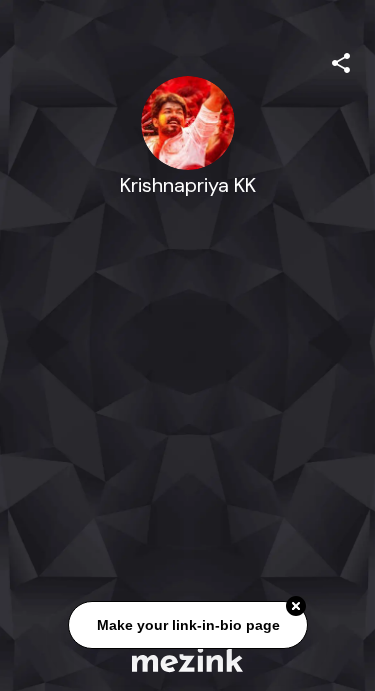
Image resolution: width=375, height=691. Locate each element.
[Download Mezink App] (187, 659)
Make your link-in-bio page (187, 625)
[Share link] (341, 60)
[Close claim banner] (296, 607)
